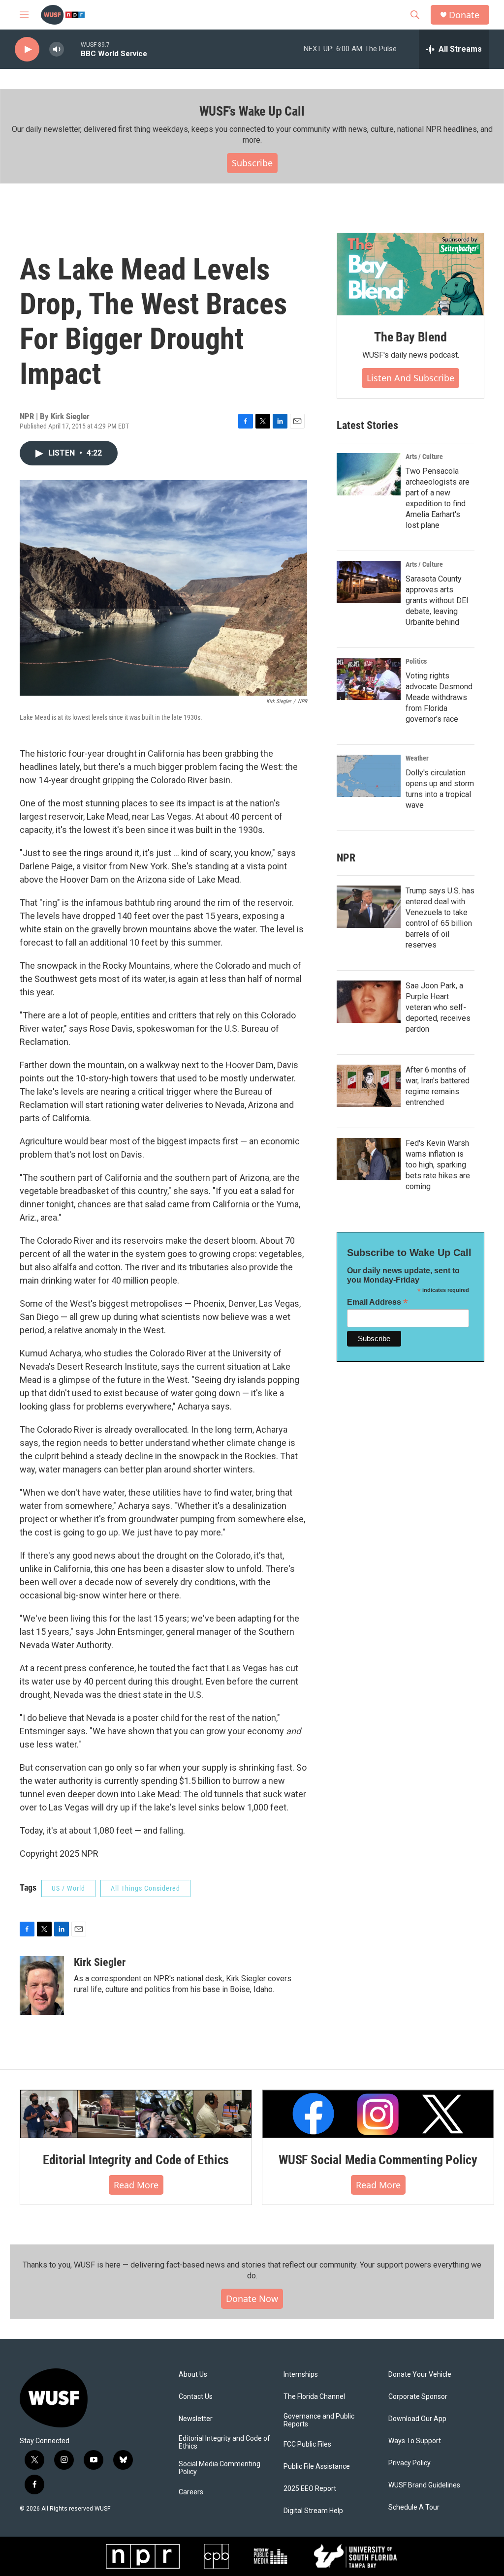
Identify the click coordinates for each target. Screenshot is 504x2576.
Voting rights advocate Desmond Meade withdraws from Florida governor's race (439, 697)
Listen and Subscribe (410, 378)
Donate (464, 15)
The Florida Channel (314, 2397)
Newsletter (196, 2419)
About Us (193, 2375)
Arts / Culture (424, 457)
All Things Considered (145, 1888)
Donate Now (252, 2299)
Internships (301, 2375)
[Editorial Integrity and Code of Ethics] (136, 2114)
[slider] (72, 49)
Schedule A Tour (414, 2507)
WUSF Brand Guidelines (424, 2485)
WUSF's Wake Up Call (252, 111)
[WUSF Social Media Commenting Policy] (378, 2114)
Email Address (378, 1302)
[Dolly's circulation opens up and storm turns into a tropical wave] (369, 776)
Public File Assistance (317, 2467)
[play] (27, 49)
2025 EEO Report (310, 2489)
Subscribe (252, 163)
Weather (417, 758)
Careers (191, 2492)
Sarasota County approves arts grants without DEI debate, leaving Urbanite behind (437, 600)
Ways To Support (415, 2441)
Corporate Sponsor (418, 2397)
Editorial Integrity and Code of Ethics (136, 2160)
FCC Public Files (307, 2444)
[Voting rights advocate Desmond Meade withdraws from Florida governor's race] (369, 679)
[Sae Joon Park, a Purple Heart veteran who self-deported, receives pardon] (369, 1002)
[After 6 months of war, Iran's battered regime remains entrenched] (369, 1086)
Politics (416, 661)
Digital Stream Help (313, 2511)
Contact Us (196, 2397)
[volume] (57, 49)
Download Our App (417, 2419)
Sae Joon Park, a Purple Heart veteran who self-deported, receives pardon (438, 1007)
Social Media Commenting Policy (220, 2468)
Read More (136, 2185)
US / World (68, 1888)
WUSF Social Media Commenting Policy (378, 2160)
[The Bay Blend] (410, 275)
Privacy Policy (409, 2463)
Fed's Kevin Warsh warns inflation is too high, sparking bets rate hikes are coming (438, 1165)
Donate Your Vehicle (420, 2375)
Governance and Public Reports (319, 2420)
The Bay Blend (410, 337)
